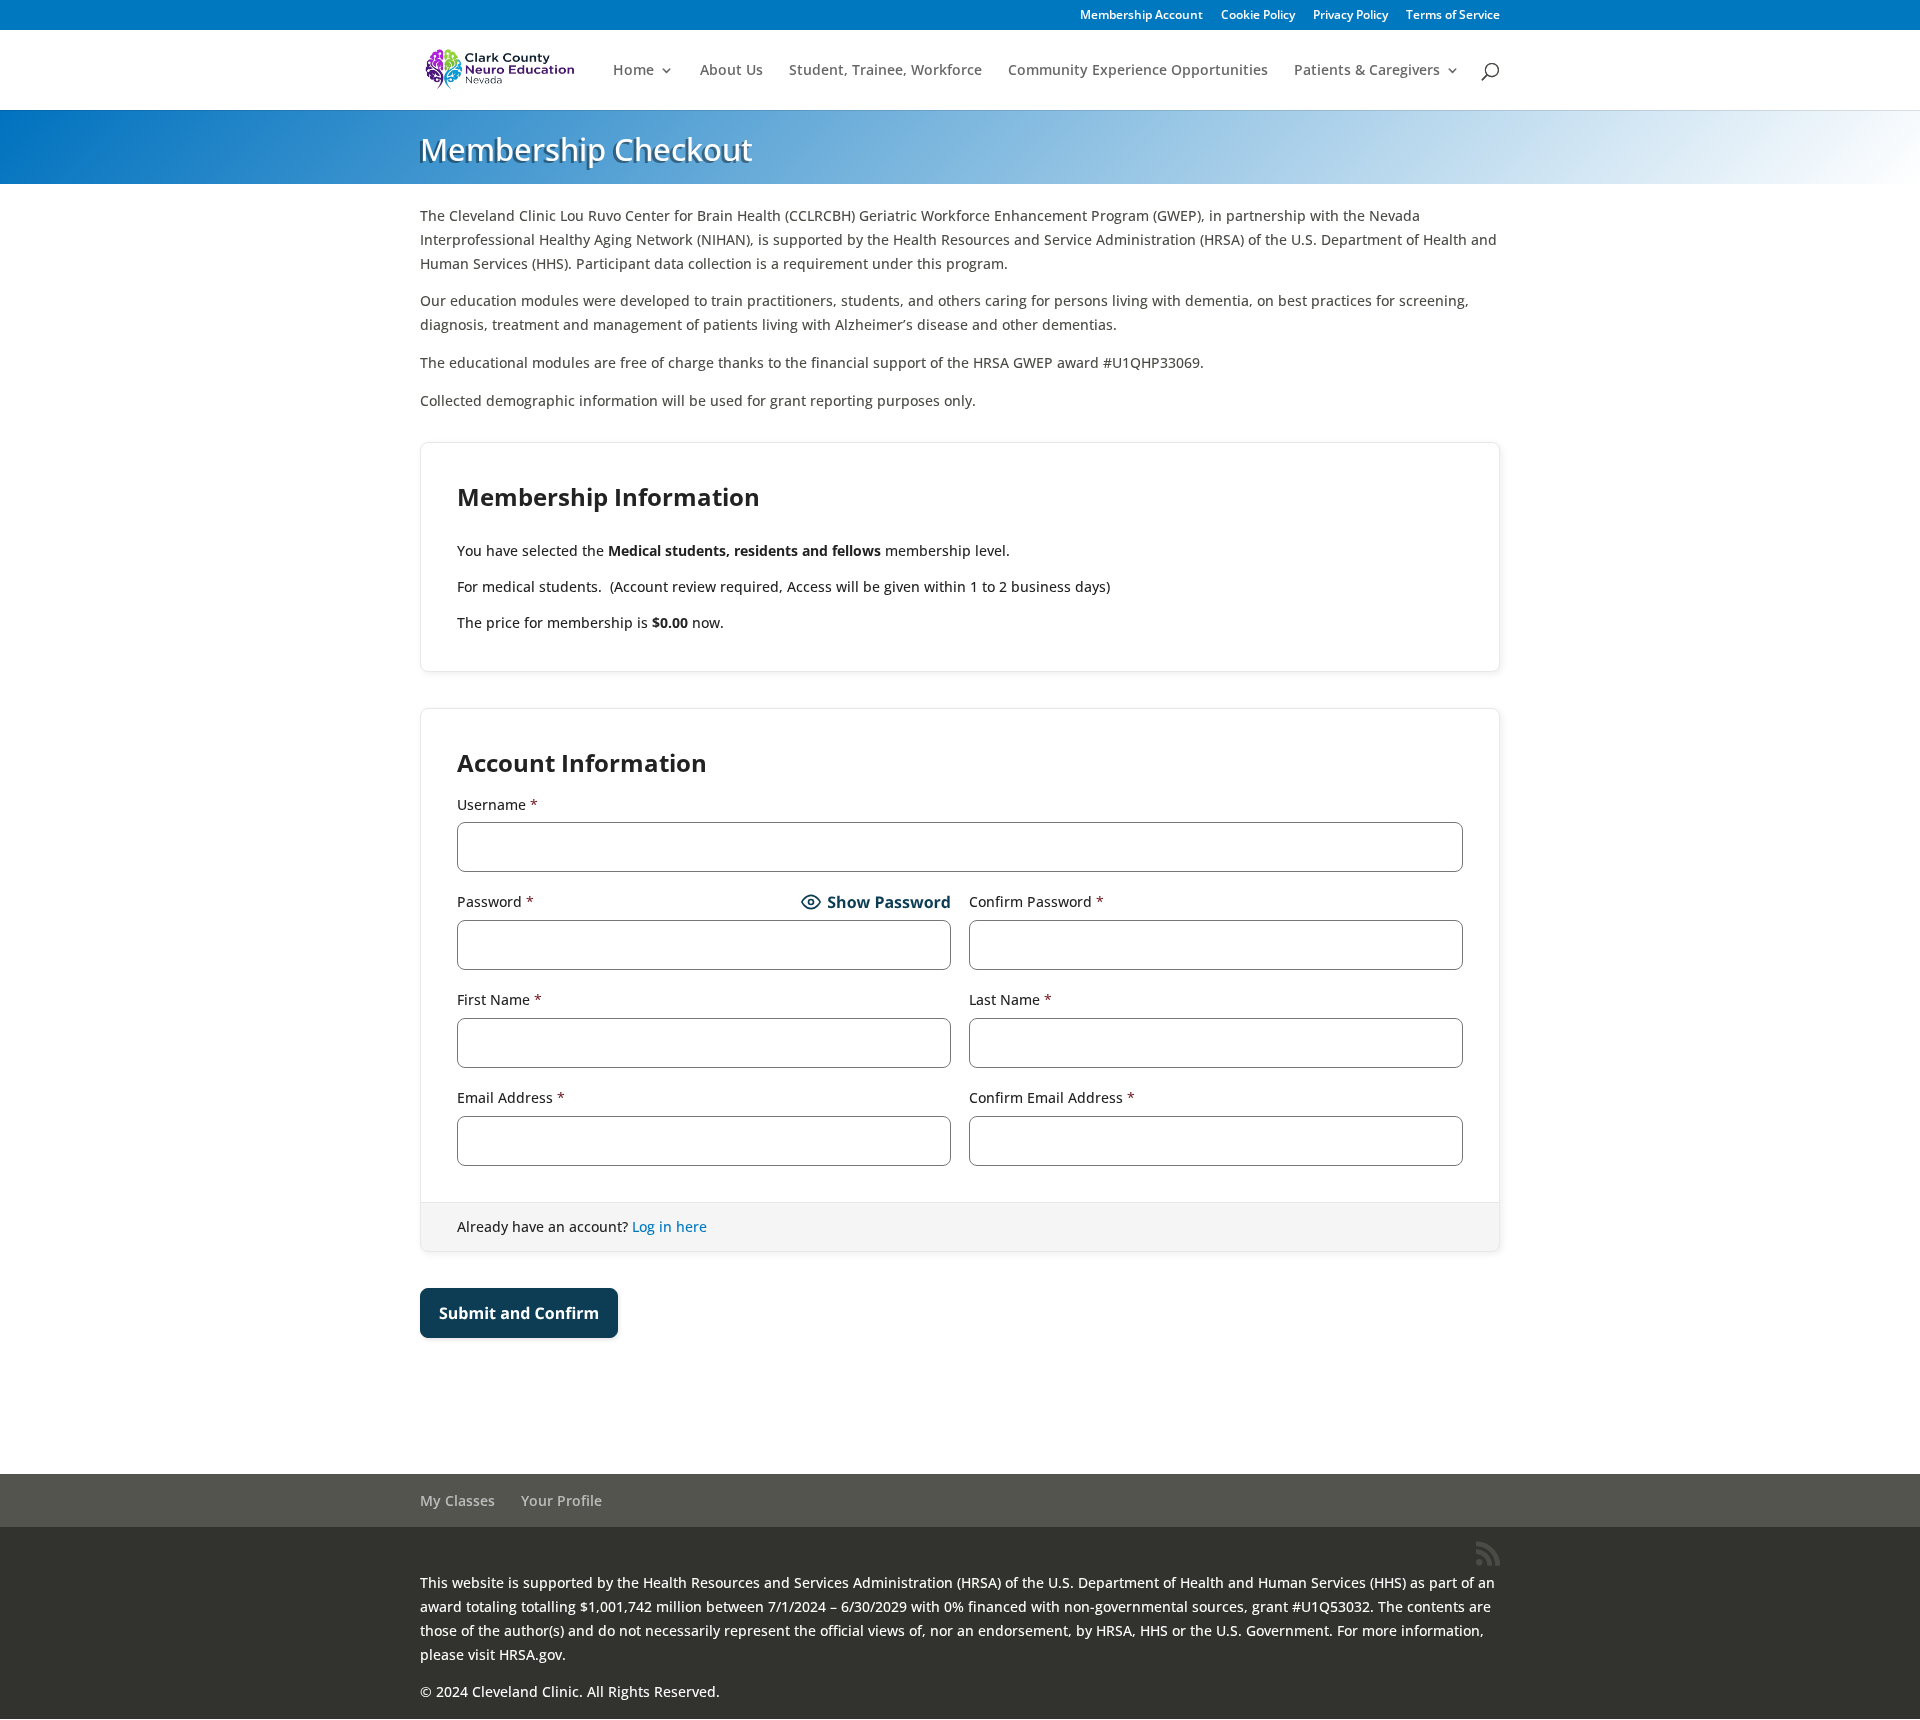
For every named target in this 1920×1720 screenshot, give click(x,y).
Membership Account (1141, 16)
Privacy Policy (1350, 16)
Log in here (669, 1226)
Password (495, 901)
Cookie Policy (1258, 16)
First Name (499, 999)
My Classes (457, 1500)
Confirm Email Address (1052, 1097)
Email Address (511, 1097)
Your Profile (561, 1500)
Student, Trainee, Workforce (885, 71)
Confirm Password (1036, 901)
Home (633, 71)
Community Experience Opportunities (1138, 71)
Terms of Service (1453, 16)
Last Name (1010, 999)
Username (497, 804)
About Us (731, 71)
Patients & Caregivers (1367, 71)
